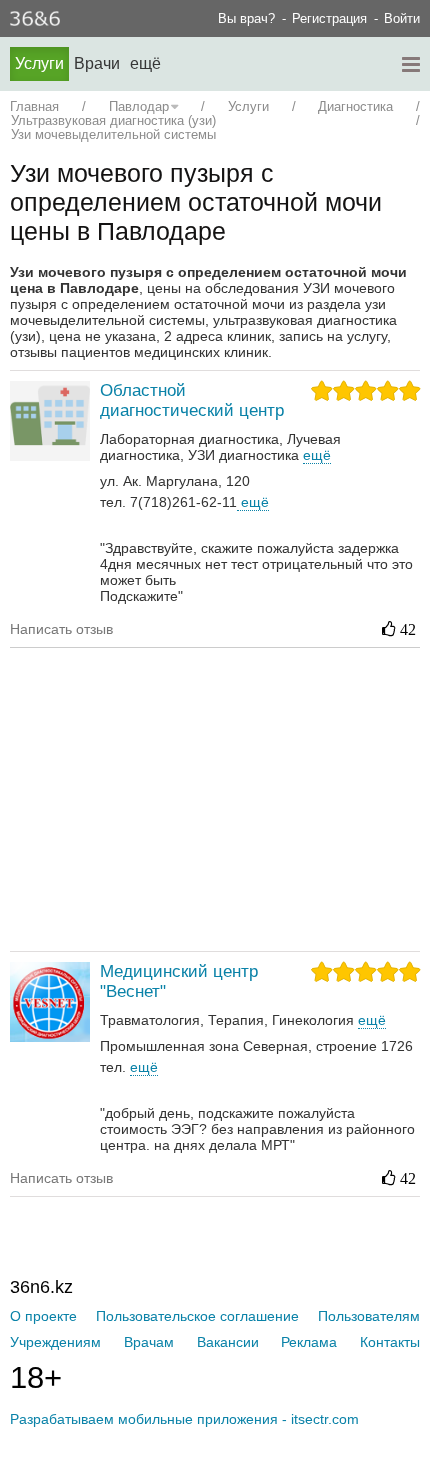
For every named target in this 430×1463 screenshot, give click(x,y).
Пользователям (369, 1316)
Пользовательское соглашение (197, 1316)
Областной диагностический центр (192, 400)
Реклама (309, 1342)
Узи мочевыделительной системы (113, 134)
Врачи (97, 63)
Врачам (149, 1342)
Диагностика (355, 106)
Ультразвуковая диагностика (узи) (113, 120)
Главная (34, 106)
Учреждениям (55, 1342)
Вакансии (228, 1342)
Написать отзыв (61, 629)
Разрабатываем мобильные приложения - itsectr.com (184, 1419)
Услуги (39, 63)
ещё (253, 502)
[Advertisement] (220, 798)
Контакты (390, 1342)
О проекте (43, 1316)
